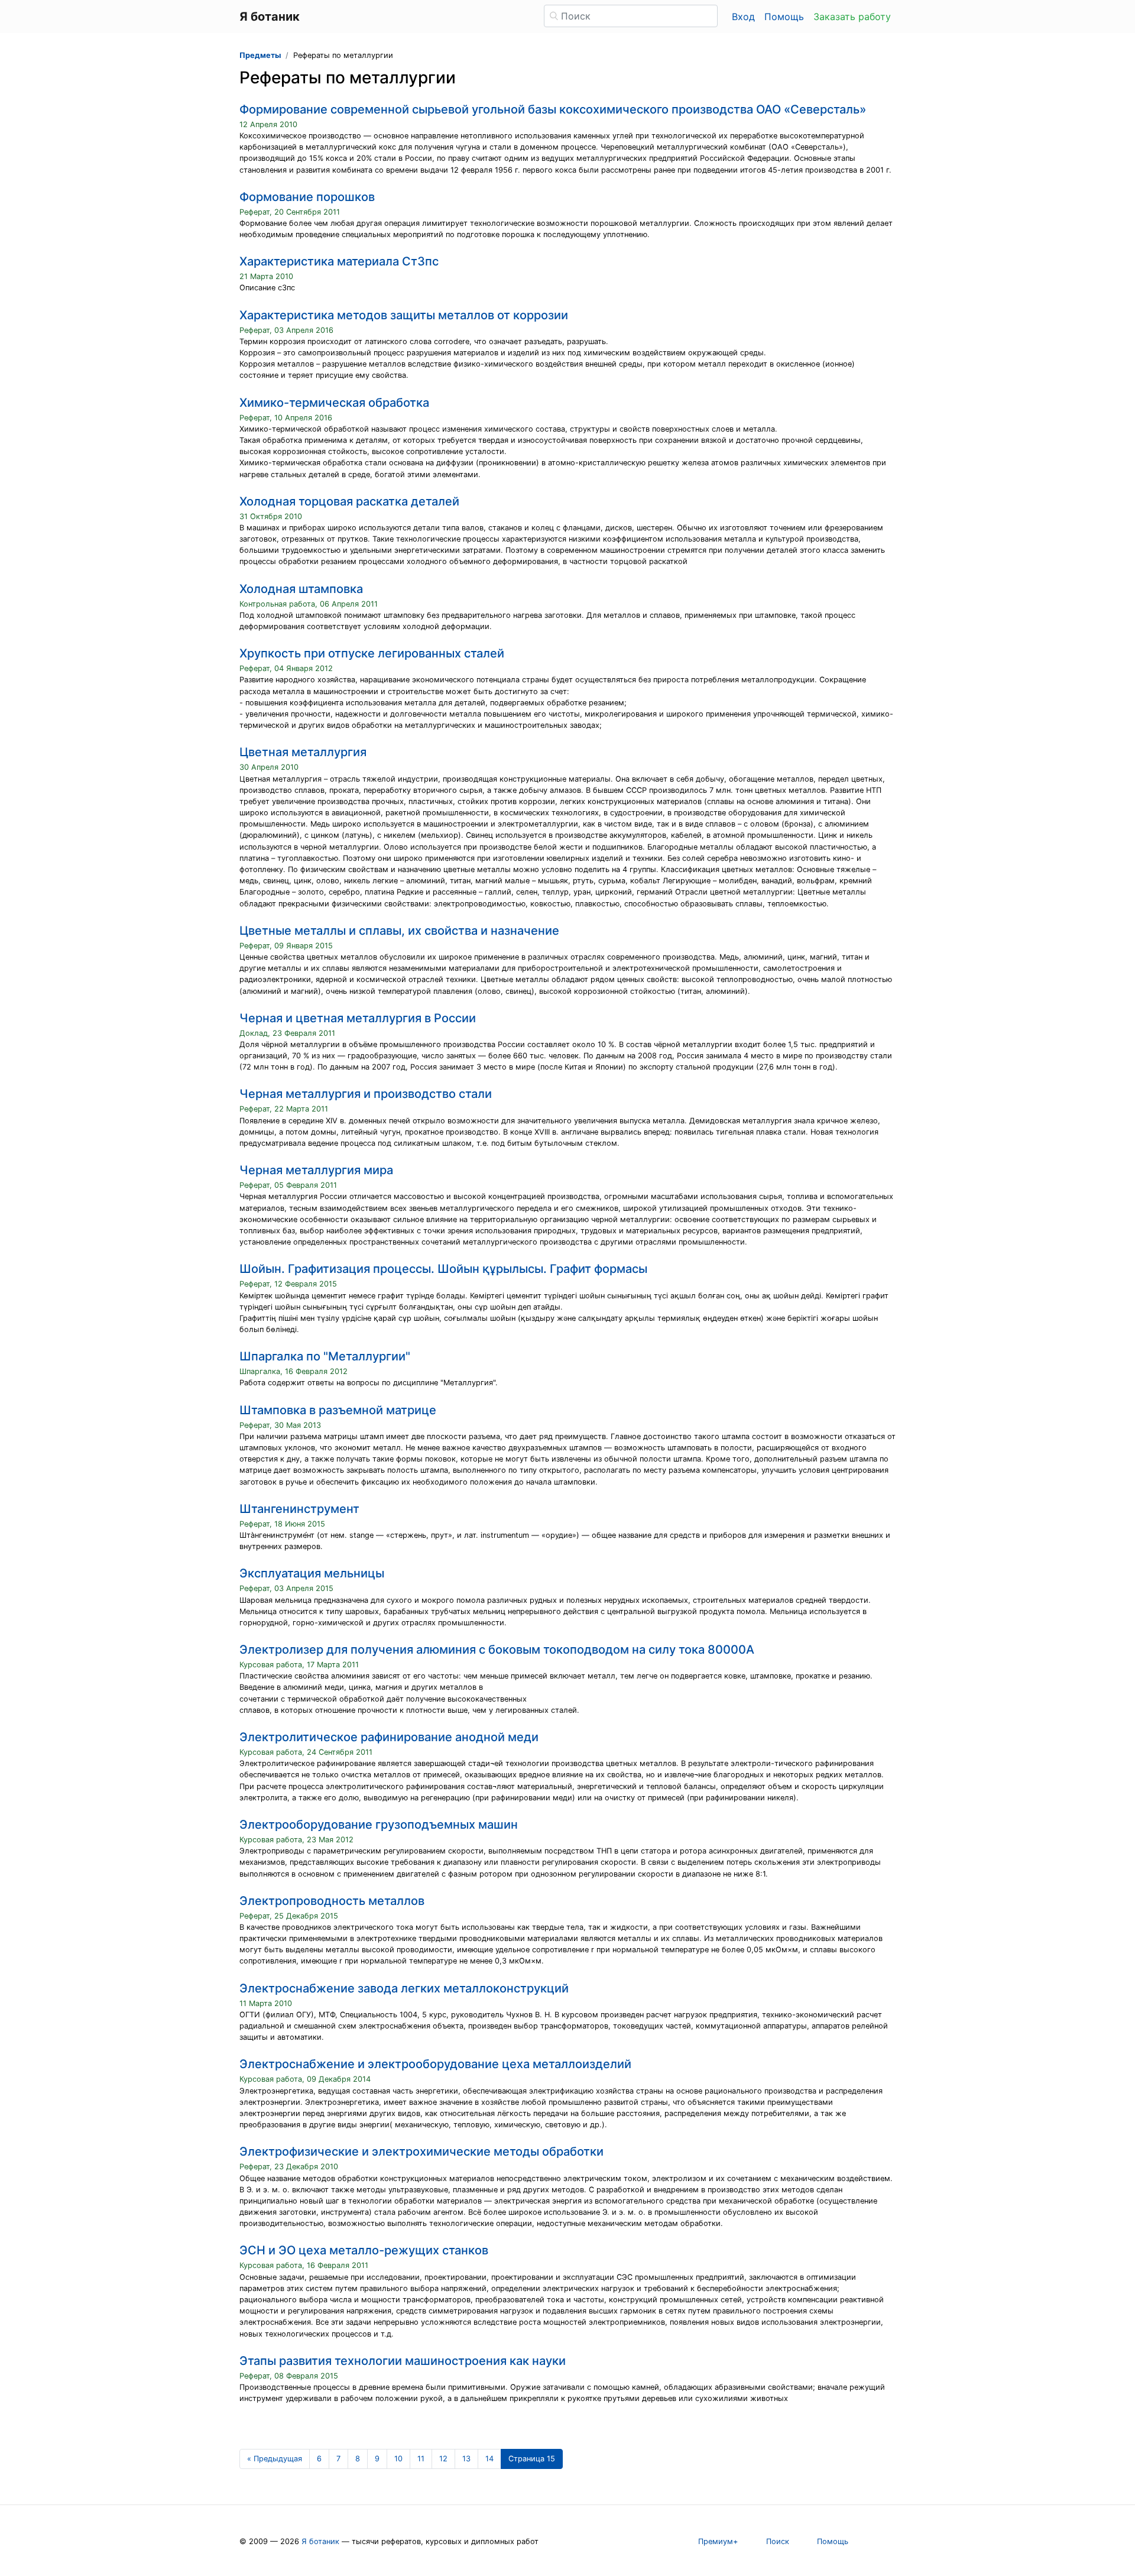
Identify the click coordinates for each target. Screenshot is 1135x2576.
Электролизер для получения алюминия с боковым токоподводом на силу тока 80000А (497, 1650)
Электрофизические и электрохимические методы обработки (421, 2151)
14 (489, 2459)
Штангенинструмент (299, 1509)
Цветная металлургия (303, 752)
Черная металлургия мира (316, 1170)
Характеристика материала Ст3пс (339, 261)
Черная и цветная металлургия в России (358, 1018)
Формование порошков (307, 197)
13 (466, 2459)
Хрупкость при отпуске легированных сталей (372, 653)
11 (421, 2459)
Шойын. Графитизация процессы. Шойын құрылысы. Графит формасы (443, 1269)
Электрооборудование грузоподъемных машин (379, 1825)
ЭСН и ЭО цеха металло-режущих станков (364, 2250)
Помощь (784, 17)
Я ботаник (320, 2541)
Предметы (260, 55)
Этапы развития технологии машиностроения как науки (403, 2361)
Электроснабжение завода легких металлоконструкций (404, 1988)
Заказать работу (852, 17)
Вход (743, 17)
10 (398, 2459)
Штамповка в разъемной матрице (338, 1410)
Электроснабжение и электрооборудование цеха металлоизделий (435, 2064)
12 (443, 2459)
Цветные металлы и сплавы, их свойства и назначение (399, 931)
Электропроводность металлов (332, 1901)
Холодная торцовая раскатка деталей (349, 501)
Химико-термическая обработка (334, 403)
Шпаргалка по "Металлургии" (325, 1356)
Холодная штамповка (301, 589)
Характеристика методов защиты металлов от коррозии (404, 315)
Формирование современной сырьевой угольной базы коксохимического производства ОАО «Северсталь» (553, 109)
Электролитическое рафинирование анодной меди (389, 1737)
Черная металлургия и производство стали (366, 1094)
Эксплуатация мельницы (312, 1573)
